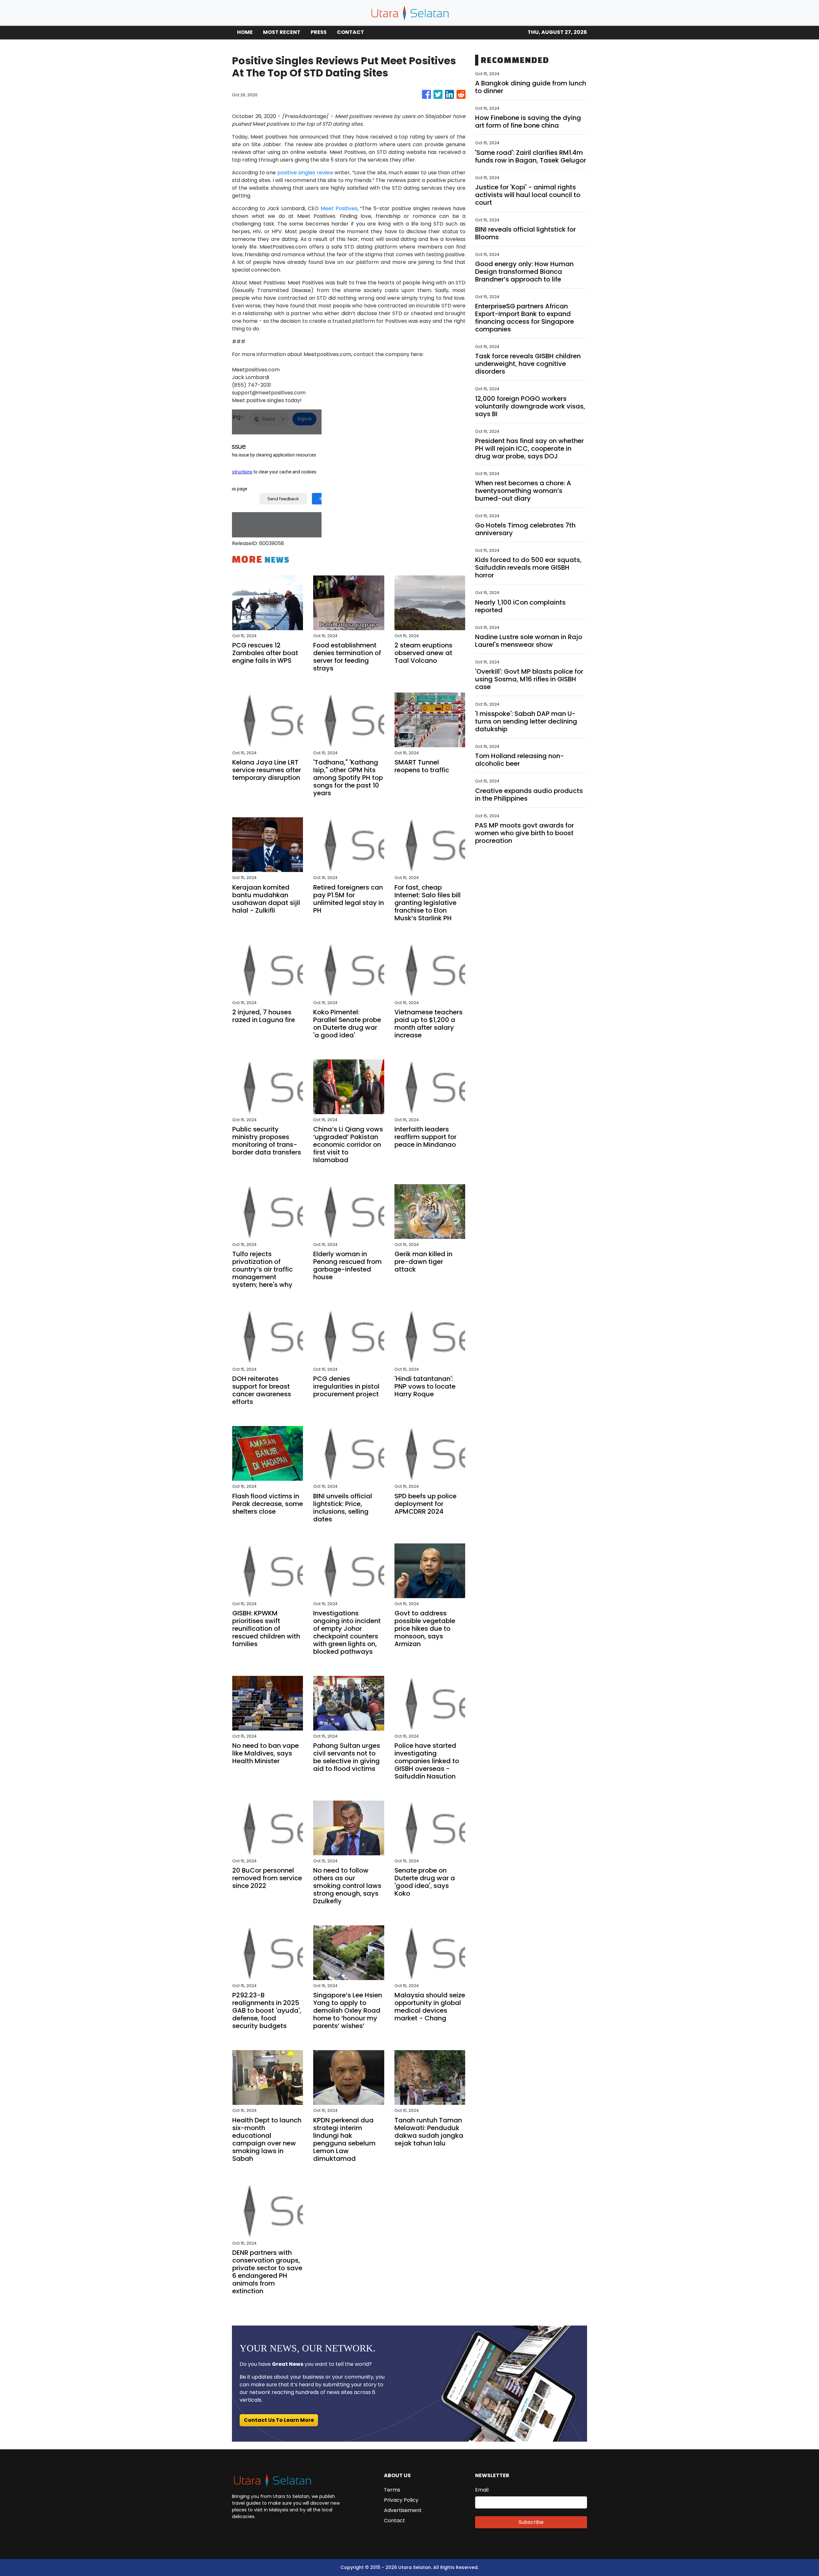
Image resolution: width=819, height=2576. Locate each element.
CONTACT (350, 32)
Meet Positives (338, 208)
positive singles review (305, 173)
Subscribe (531, 2522)
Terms (392, 2490)
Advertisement (403, 2510)
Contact (394, 2521)
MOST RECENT (282, 32)
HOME (245, 32)
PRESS (319, 32)
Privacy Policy (401, 2500)
